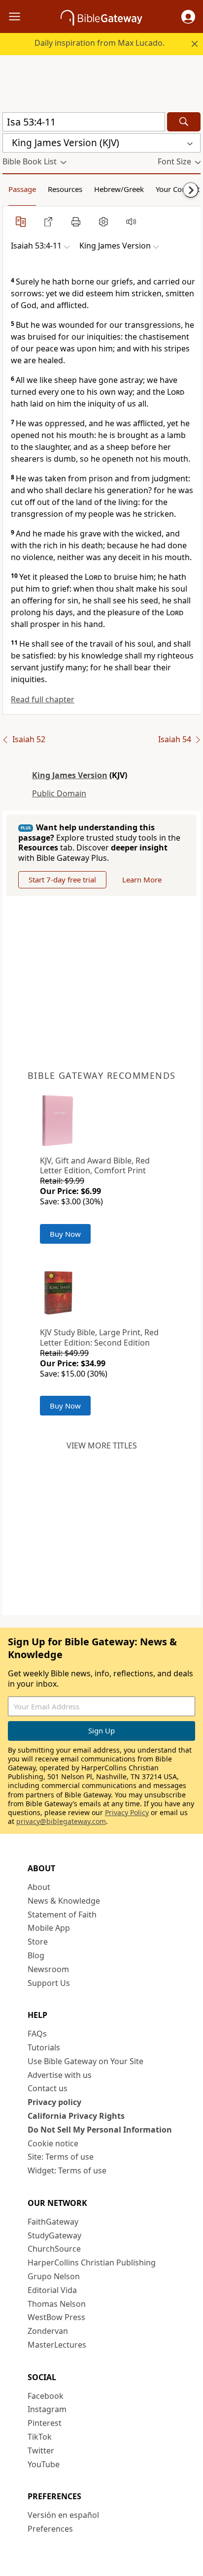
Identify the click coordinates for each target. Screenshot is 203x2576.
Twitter (41, 2450)
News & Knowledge (64, 1901)
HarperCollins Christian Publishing (92, 2262)
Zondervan (48, 2331)
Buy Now (65, 1234)
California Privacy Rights (76, 2116)
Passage (22, 189)
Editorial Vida (52, 2290)
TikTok (40, 2437)
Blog (36, 1955)
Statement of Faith (62, 1915)
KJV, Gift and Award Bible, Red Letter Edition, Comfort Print (95, 1166)
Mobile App (49, 1928)
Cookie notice (53, 2143)
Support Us (49, 1983)
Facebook (46, 2396)
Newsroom (48, 1969)
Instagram (47, 2409)
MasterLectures (57, 2345)
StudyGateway (54, 2235)
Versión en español (63, 2515)
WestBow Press (56, 2317)
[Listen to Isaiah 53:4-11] (131, 221)
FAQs (37, 2034)
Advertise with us (60, 2075)
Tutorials (44, 2047)
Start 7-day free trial (62, 880)
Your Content (178, 189)
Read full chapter (43, 699)
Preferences (50, 2529)
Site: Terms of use (61, 2157)
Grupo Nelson (54, 2276)
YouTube (44, 2464)
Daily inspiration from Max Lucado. (100, 43)
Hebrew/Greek (119, 189)
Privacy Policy (127, 1812)
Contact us (48, 2088)
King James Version (70, 775)
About (39, 1887)
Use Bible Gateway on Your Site (85, 2061)
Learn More (142, 880)
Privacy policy (54, 2102)
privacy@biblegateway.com (61, 1821)
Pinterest (45, 2423)
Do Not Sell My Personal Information (100, 2130)
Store (38, 1942)
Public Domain (59, 793)
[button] (188, 17)
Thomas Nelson (57, 2304)
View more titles (102, 1445)
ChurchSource (54, 2249)
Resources (65, 189)
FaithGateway (53, 2222)
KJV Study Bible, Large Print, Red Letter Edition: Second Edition (99, 1337)
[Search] (184, 122)
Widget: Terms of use (67, 2170)
